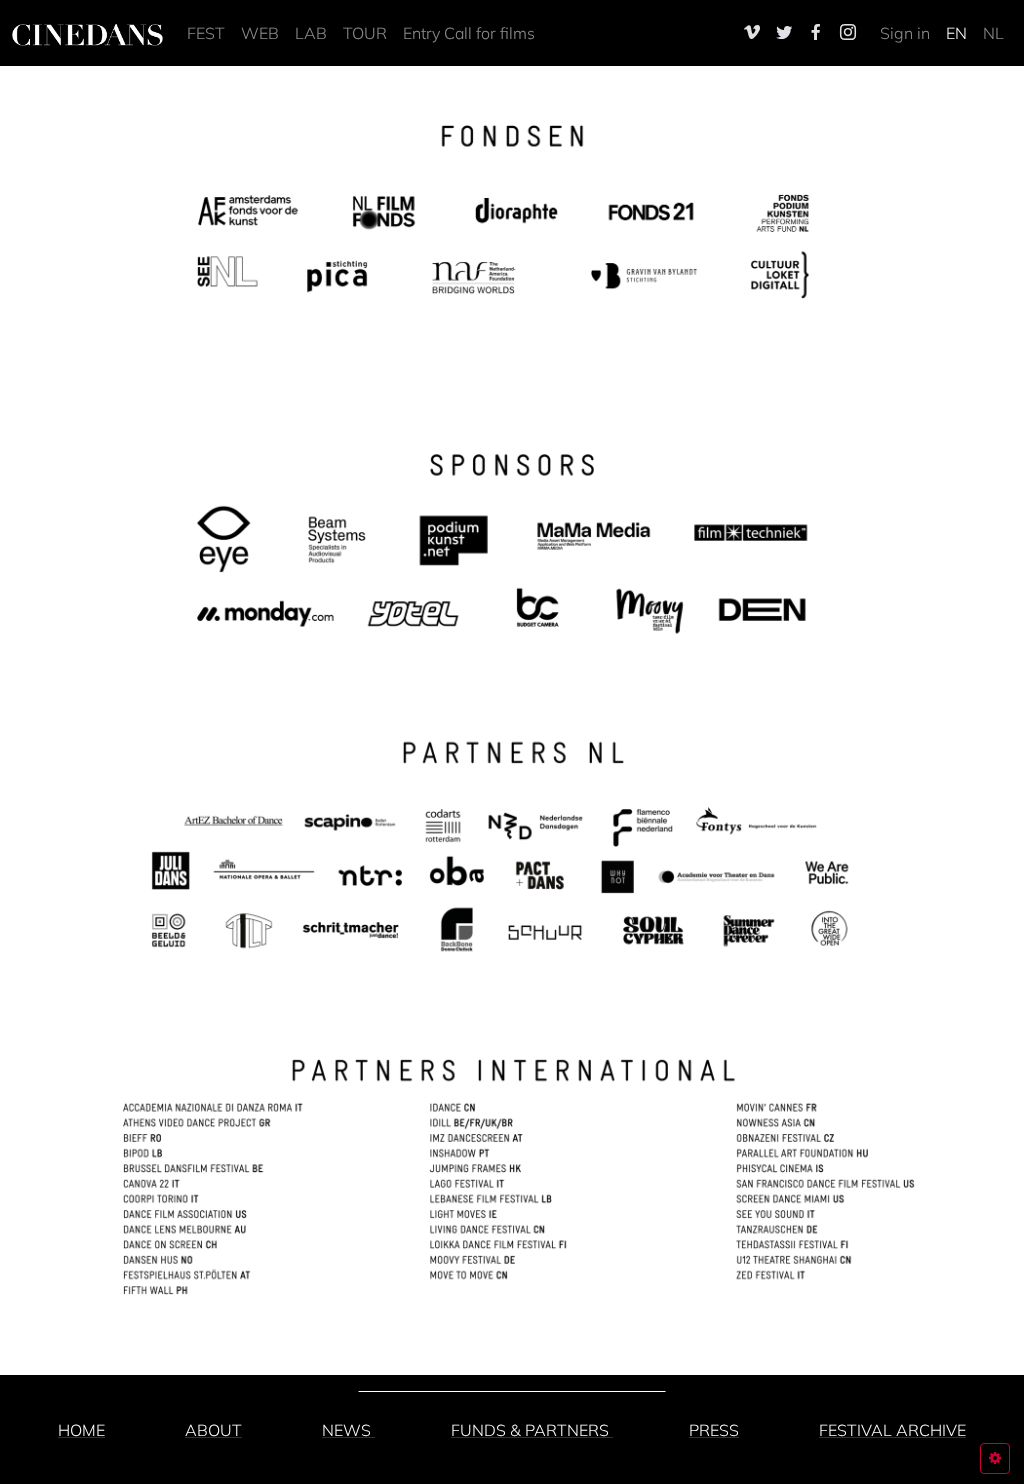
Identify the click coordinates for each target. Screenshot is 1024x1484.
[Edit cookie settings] (995, 1458)
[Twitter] (784, 32)
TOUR (365, 33)
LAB (311, 33)
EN (956, 33)
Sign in (905, 33)
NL (993, 33)
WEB (260, 33)
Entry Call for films (469, 33)
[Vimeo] (752, 32)
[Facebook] (816, 32)
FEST (206, 33)
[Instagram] (848, 32)
